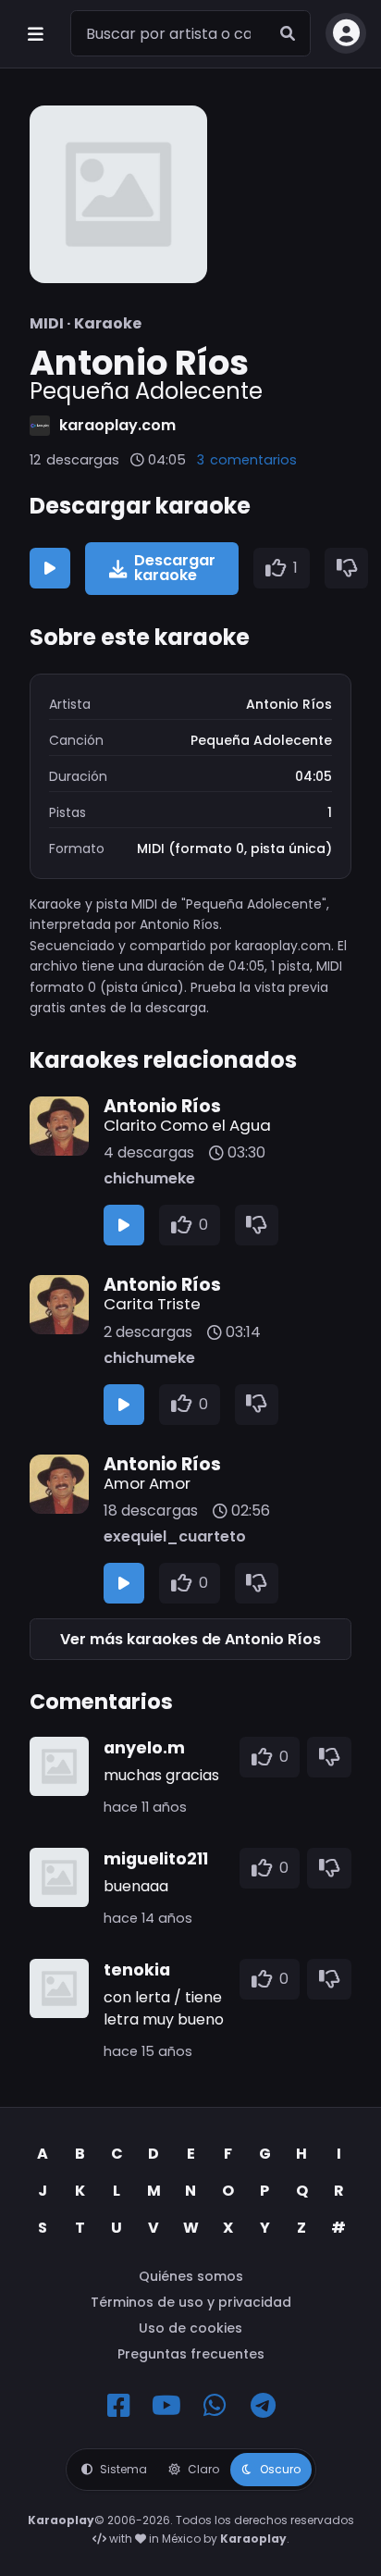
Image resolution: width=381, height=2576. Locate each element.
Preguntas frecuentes (191, 2354)
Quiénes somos (191, 2276)
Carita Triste (152, 1304)
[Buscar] (288, 33)
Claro (203, 2469)
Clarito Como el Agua (187, 1125)
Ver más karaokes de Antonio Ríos (190, 1639)
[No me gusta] (347, 568)
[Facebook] (118, 2406)
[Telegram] (263, 2406)
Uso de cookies (190, 2328)
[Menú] (35, 33)
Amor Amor (147, 1483)
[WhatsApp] (215, 2406)
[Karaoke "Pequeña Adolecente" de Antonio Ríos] (118, 194)
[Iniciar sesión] (346, 33)
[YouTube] (166, 2406)
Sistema (123, 2469)
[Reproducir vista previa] (50, 568)
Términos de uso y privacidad (191, 2302)
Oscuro (280, 2469)
